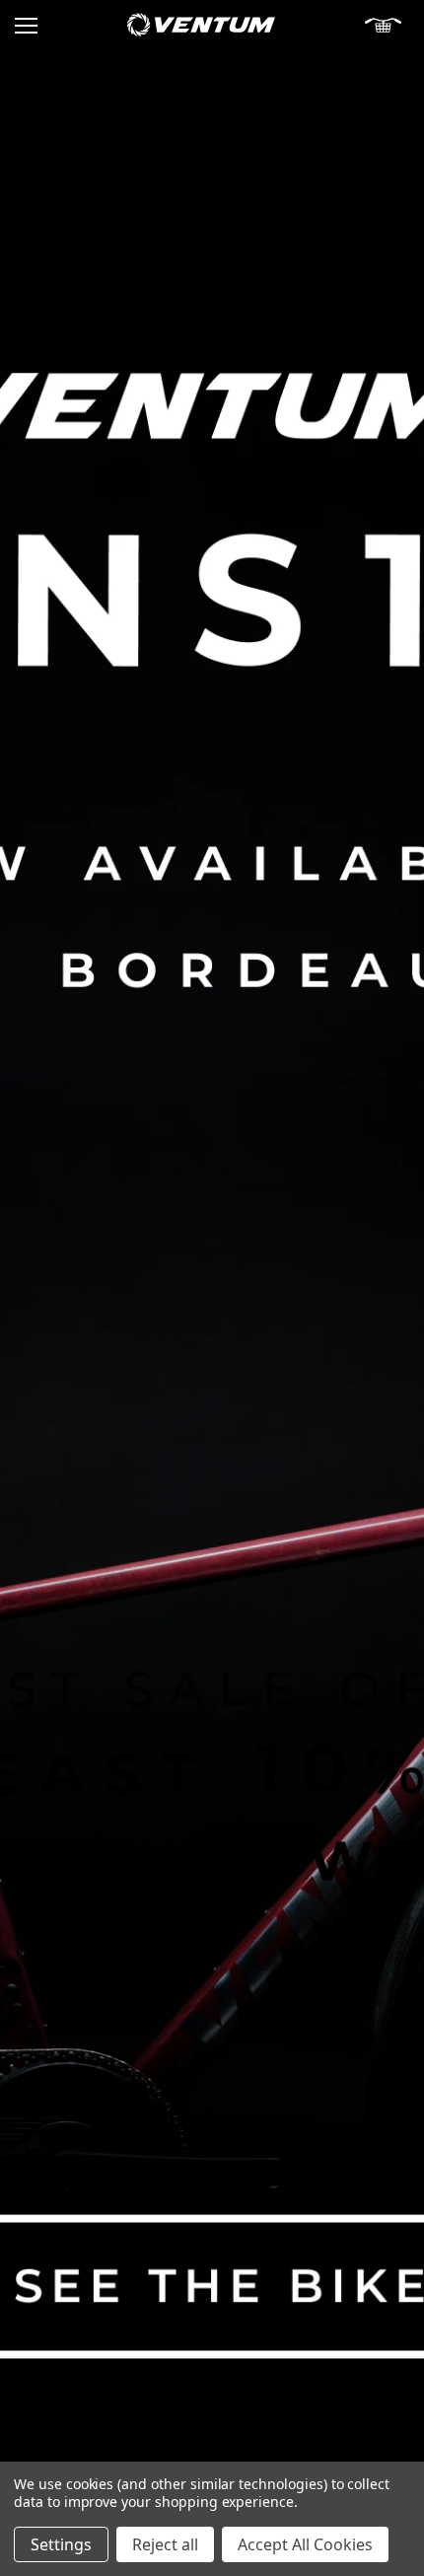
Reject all (165, 2544)
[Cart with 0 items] (387, 25)
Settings (61, 2544)
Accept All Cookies (305, 2544)
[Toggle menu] (26, 25)
